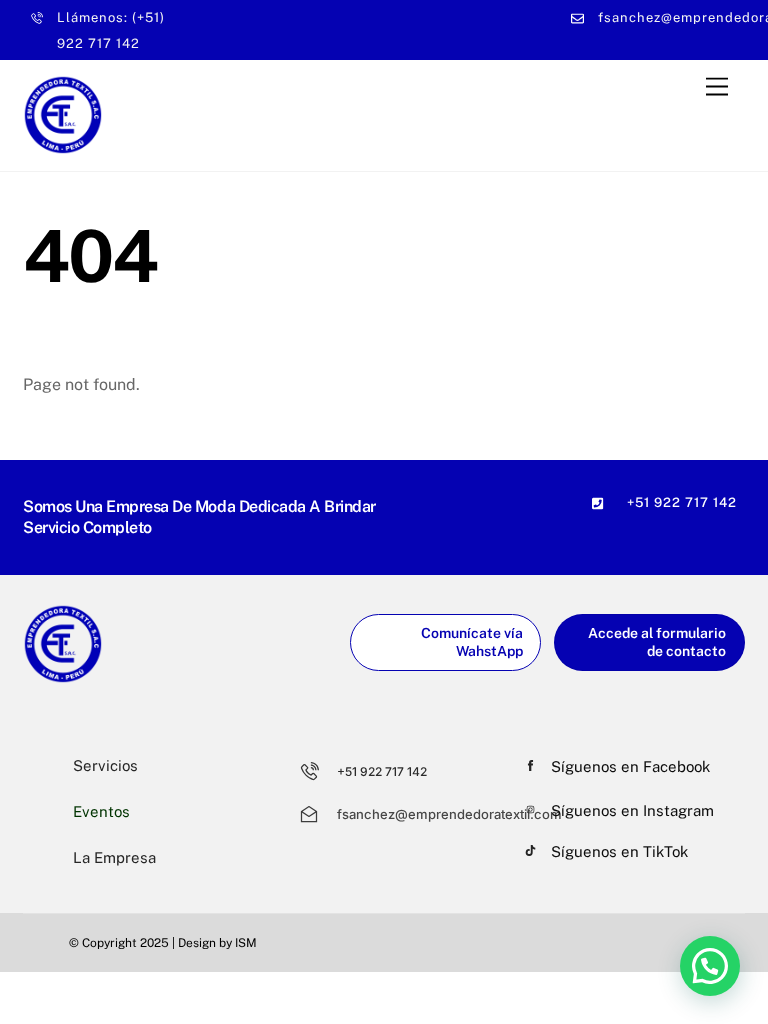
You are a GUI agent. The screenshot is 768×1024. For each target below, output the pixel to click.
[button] (710, 966)
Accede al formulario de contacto (657, 642)
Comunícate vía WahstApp (472, 642)
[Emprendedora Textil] (63, 146)
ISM (246, 943)
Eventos (101, 811)
